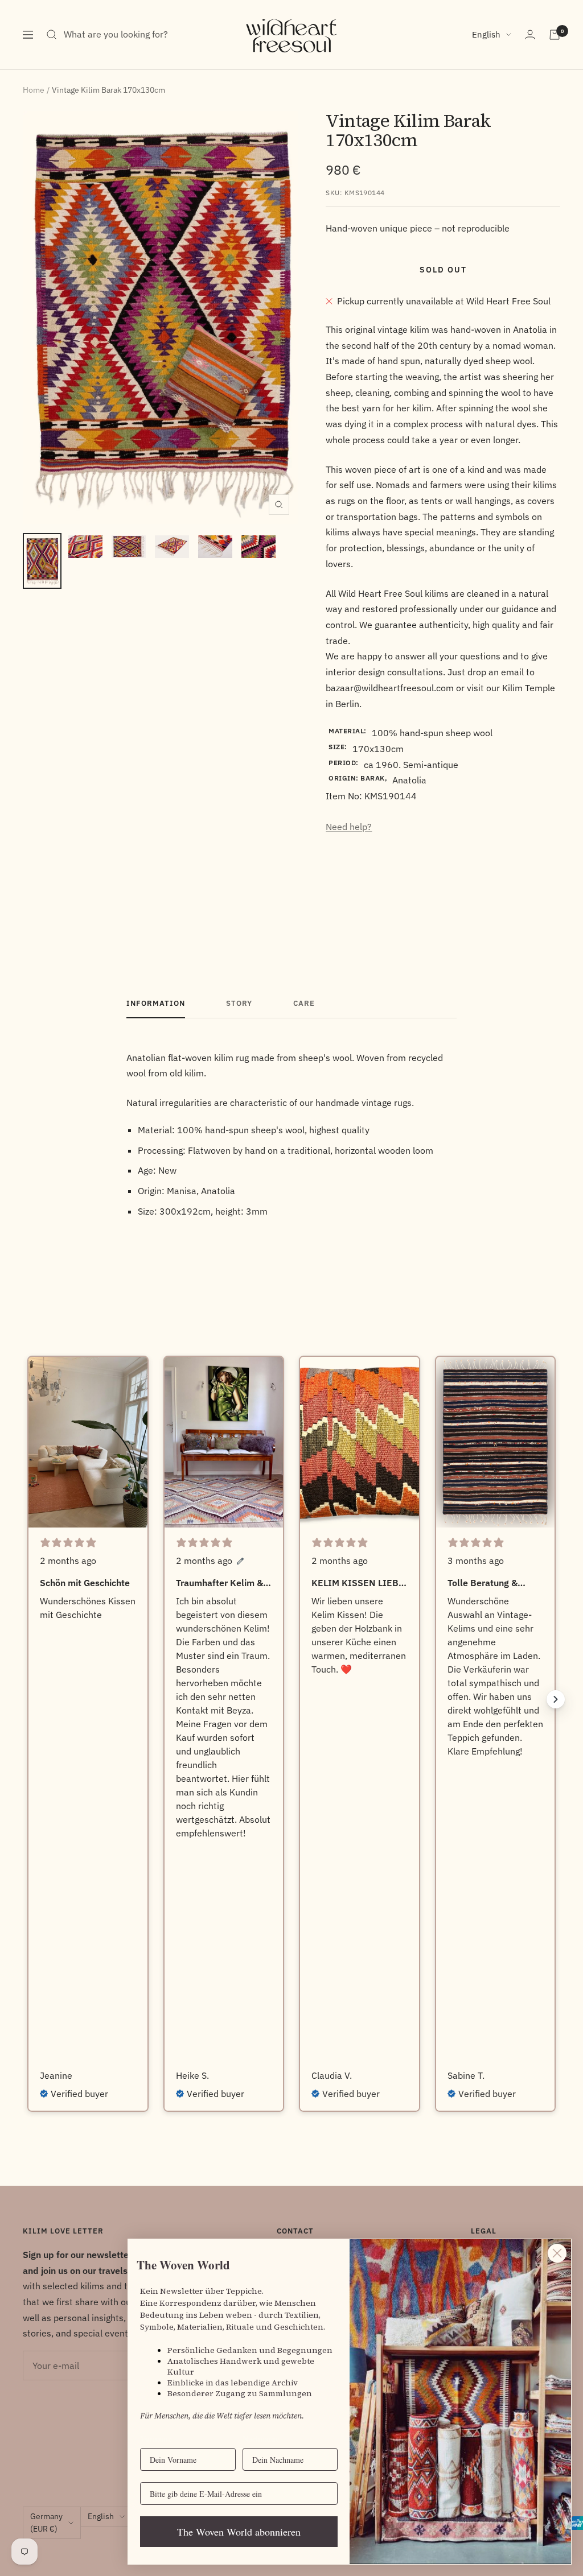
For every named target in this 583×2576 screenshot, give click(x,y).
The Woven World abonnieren (239, 2532)
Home (34, 90)
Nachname (261, 2439)
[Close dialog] (557, 2253)
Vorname (156, 2439)
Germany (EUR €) (46, 2523)
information (156, 1004)
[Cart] (555, 35)
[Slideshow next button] (556, 1699)
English (486, 34)
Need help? (349, 827)
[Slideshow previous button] (27, 1699)
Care (304, 1004)
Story (239, 1004)
